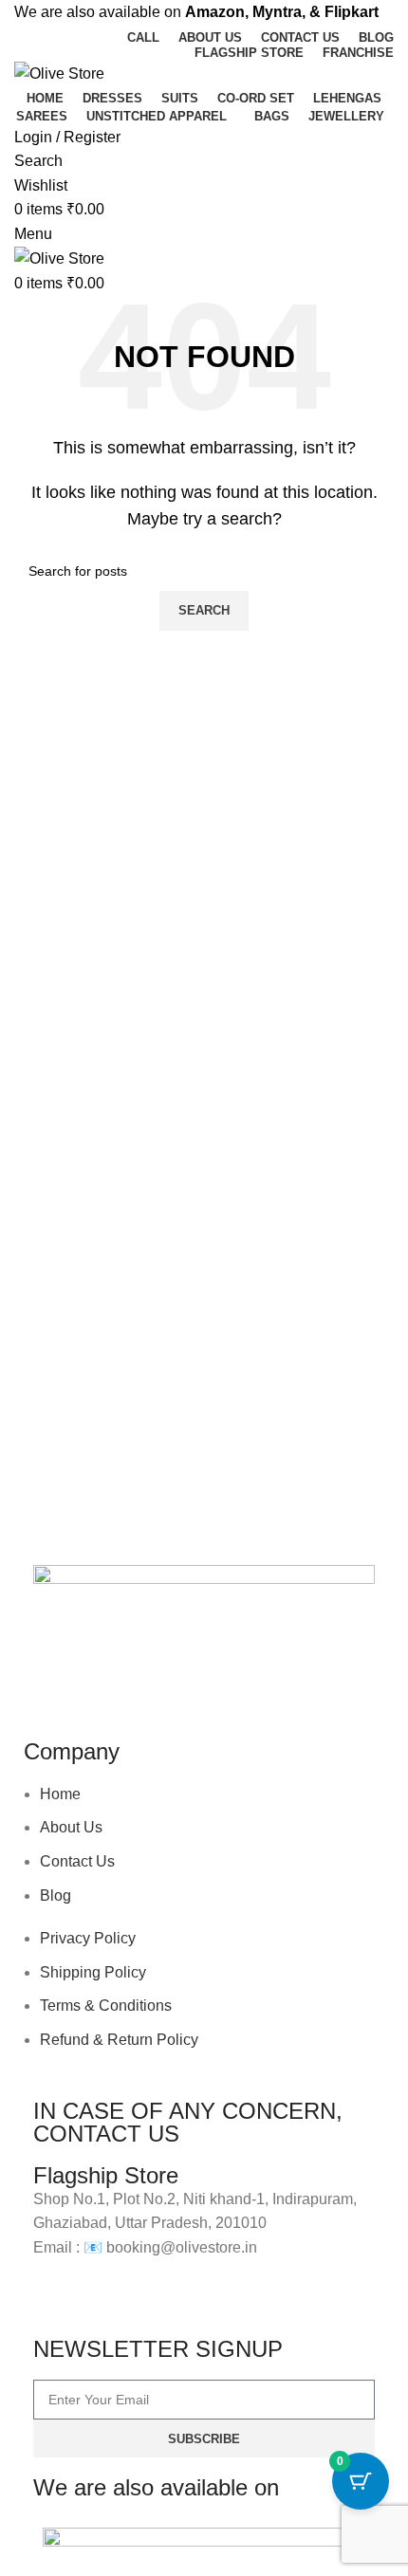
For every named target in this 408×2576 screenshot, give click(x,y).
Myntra (277, 12)
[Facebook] (57, 1681)
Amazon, (217, 12)
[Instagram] (108, 1681)
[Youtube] (159, 1681)
